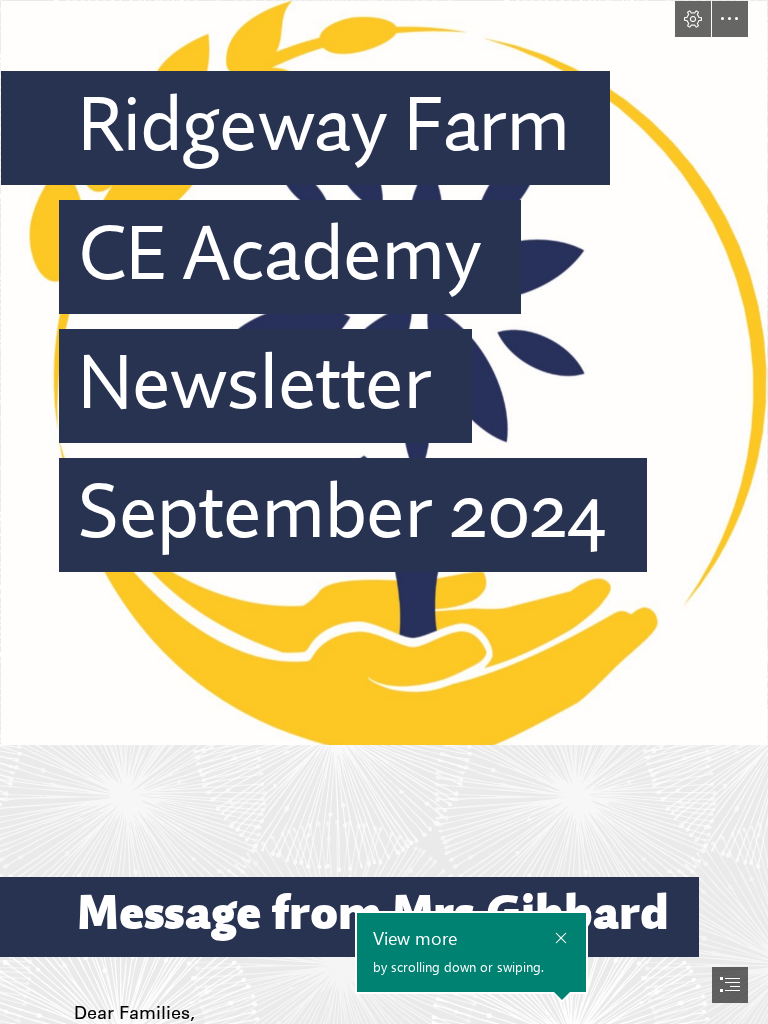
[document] (384, 512)
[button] (693, 19)
